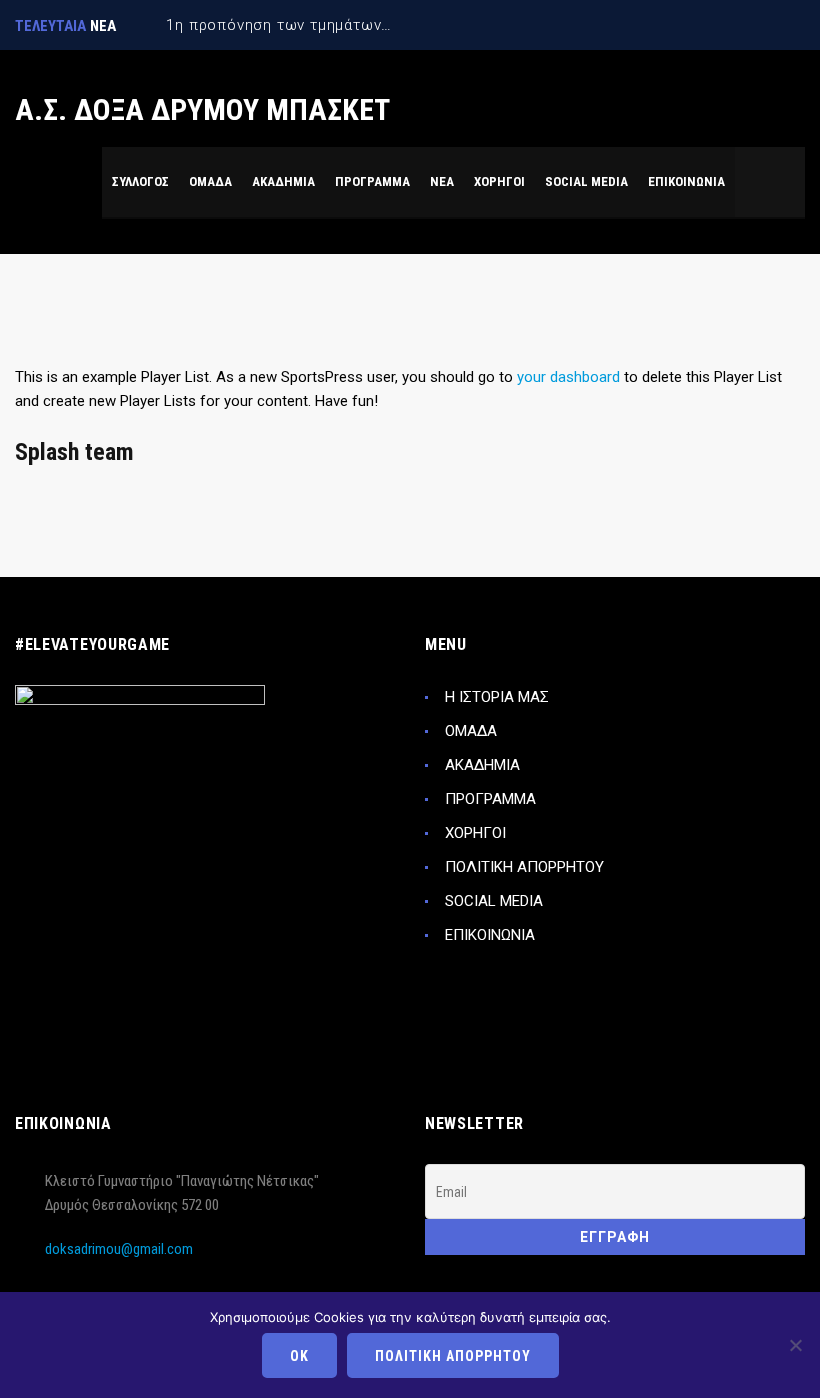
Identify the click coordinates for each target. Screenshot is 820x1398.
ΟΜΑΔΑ (471, 731)
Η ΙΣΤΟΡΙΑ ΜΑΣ (497, 697)
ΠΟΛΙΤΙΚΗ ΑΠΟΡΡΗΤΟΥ (524, 867)
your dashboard (568, 377)
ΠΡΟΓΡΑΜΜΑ (490, 799)
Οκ (299, 1356)
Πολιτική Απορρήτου (453, 1356)
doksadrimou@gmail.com (119, 1249)
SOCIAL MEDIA (494, 901)
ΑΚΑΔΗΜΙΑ (482, 765)
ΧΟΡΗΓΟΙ (475, 833)
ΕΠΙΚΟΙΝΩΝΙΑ (490, 935)
